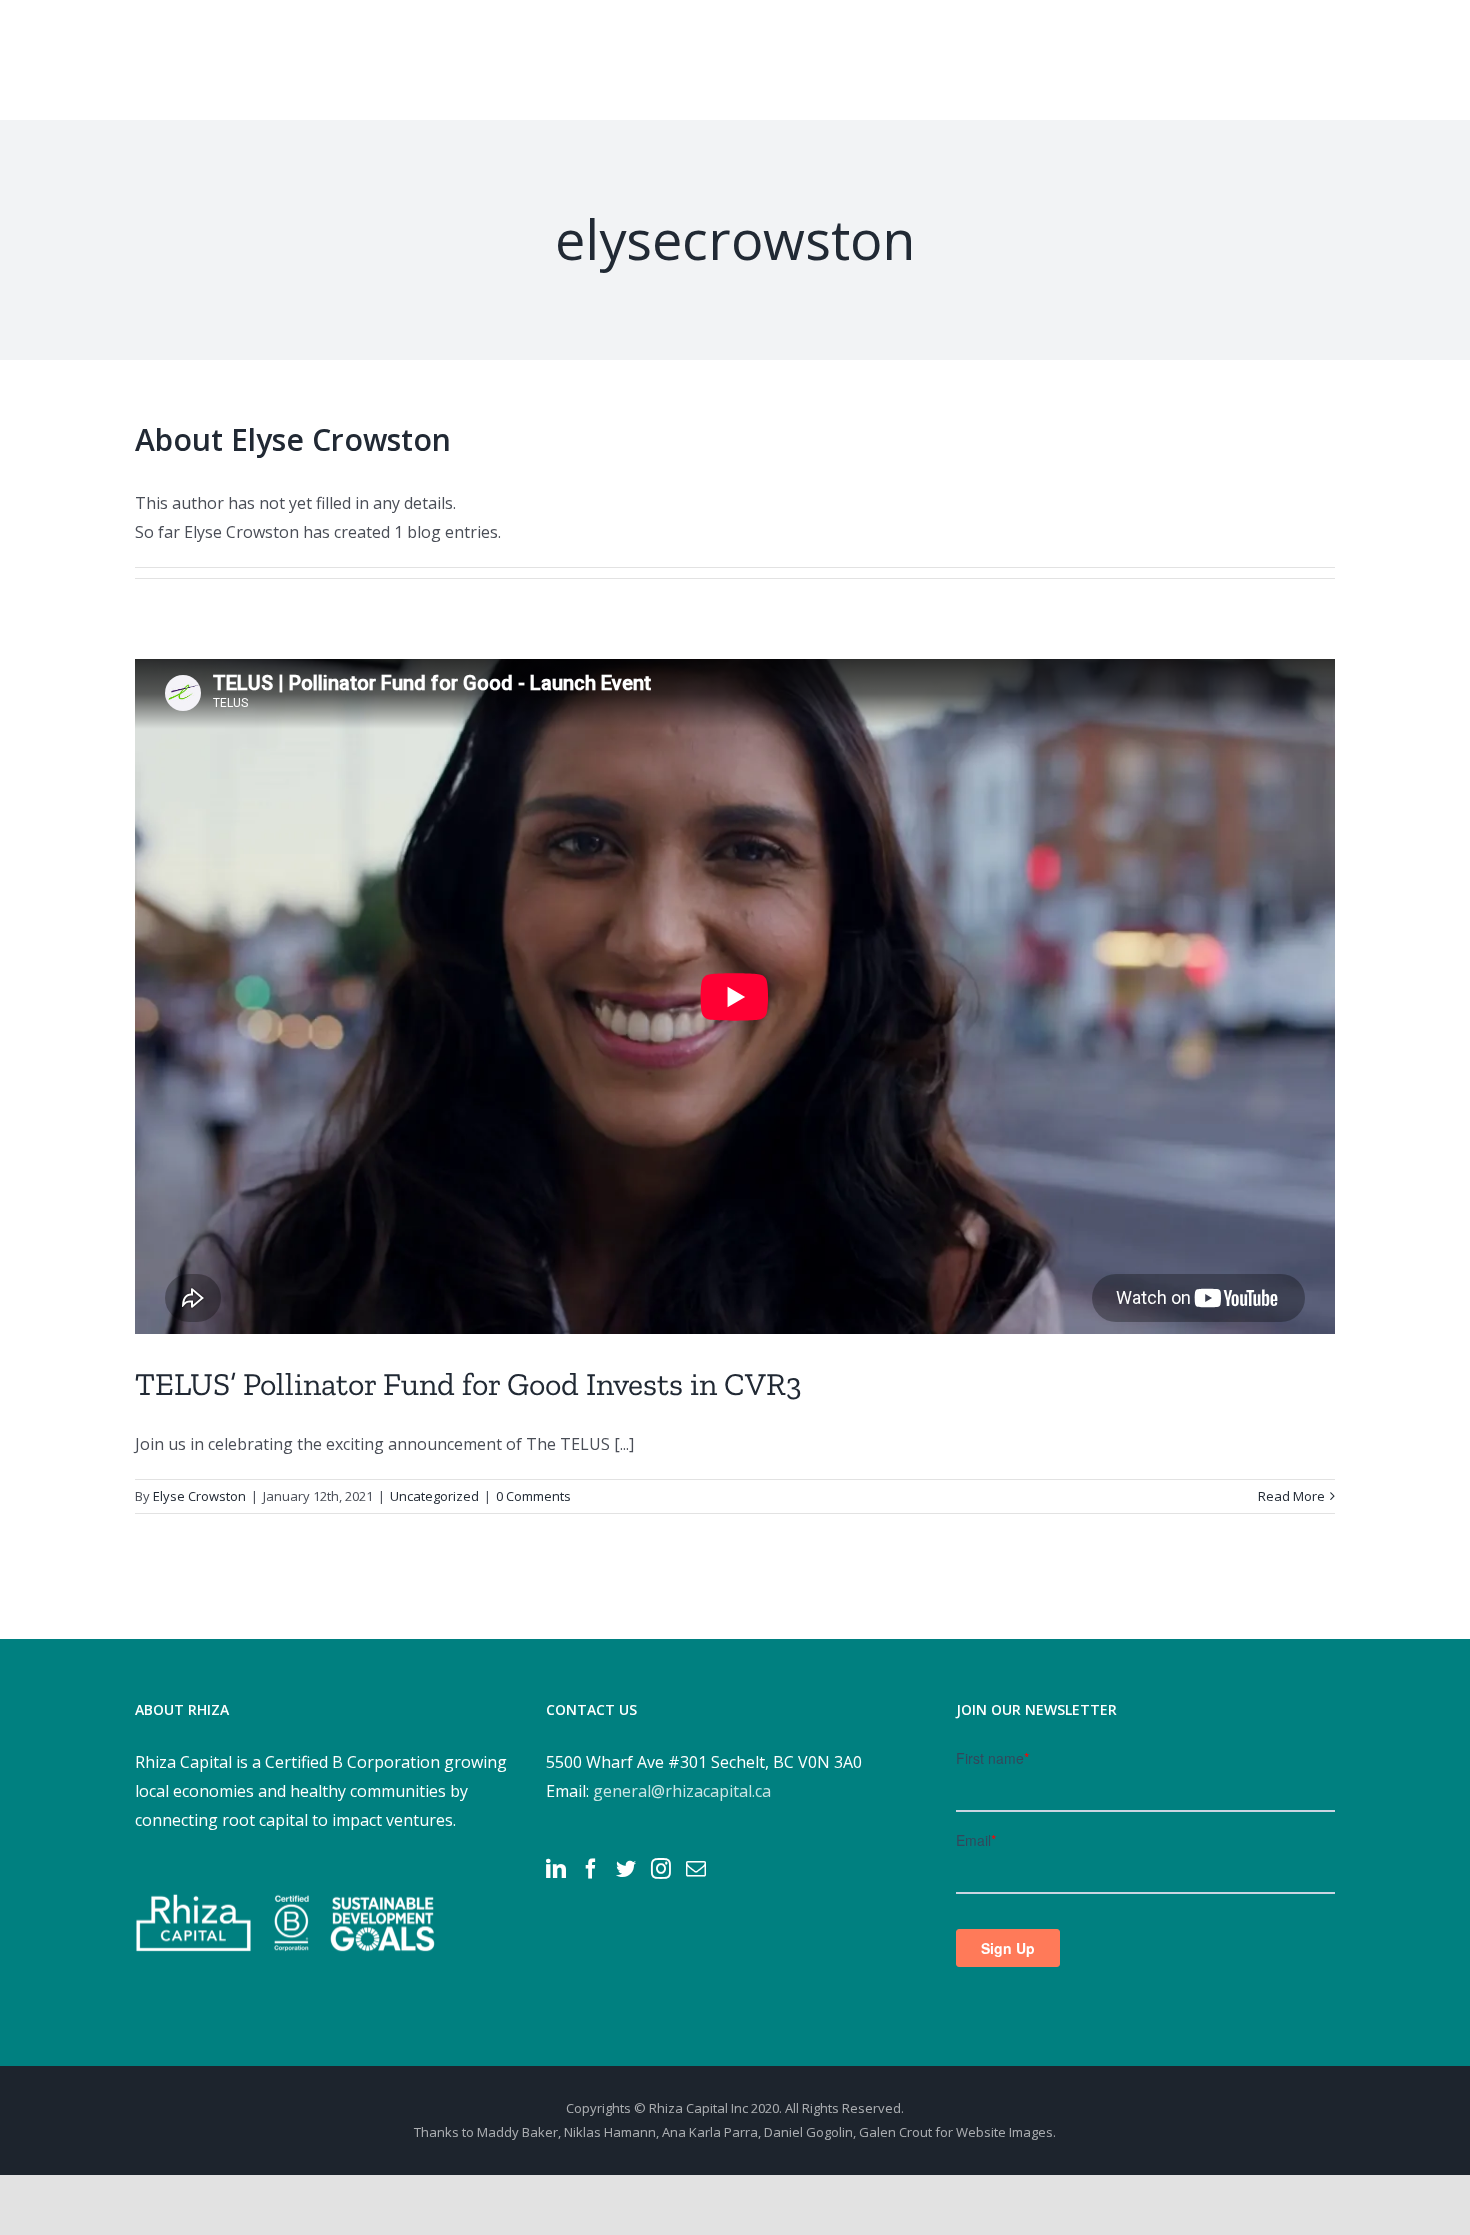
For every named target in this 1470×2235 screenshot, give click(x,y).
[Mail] (696, 1869)
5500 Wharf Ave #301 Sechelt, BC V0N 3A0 (704, 1762)
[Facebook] (591, 1869)
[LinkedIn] (556, 1869)
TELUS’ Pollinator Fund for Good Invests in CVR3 (468, 1384)
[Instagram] (661, 1869)
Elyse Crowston (199, 1496)
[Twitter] (626, 1869)
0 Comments (533, 1496)
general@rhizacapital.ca (682, 1791)
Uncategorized (434, 1496)
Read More (1291, 1496)
